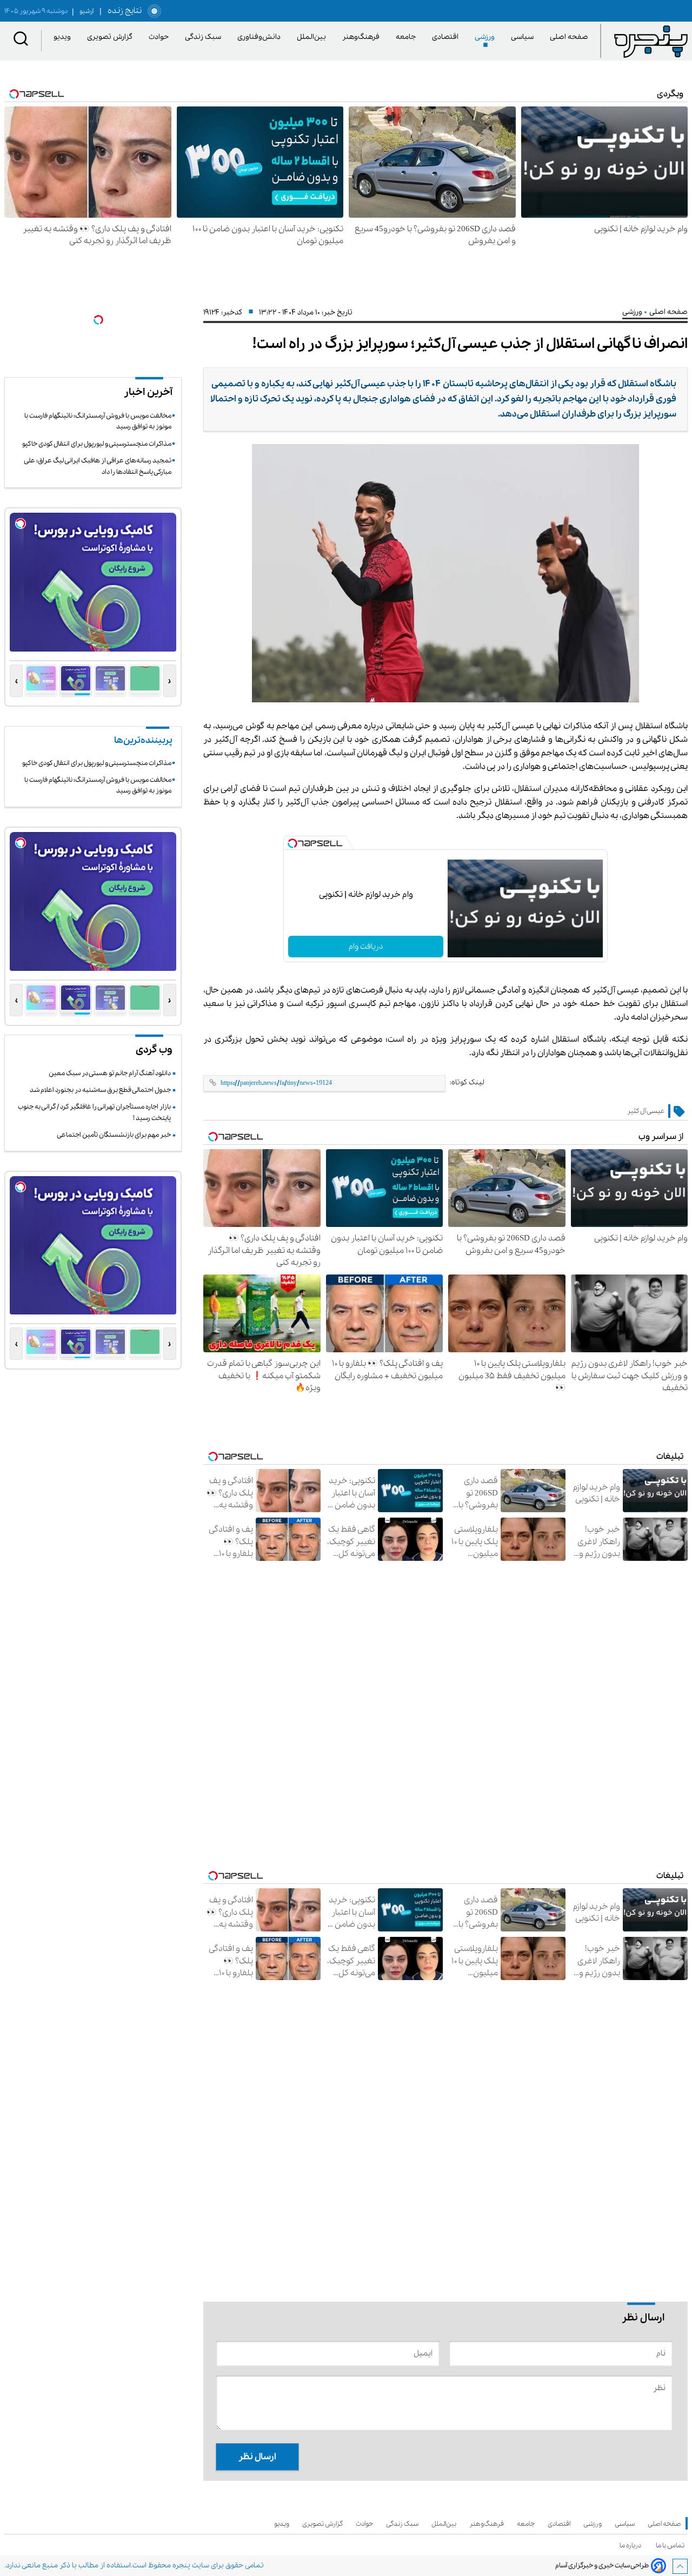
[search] (21, 41)
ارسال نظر (257, 2457)
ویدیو (64, 37)
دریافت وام (366, 947)
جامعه (408, 37)
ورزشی (487, 37)
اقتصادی (447, 37)
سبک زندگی (205, 37)
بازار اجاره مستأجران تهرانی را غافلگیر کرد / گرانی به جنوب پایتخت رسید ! (94, 1112)
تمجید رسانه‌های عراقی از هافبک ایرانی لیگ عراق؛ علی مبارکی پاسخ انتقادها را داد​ (98, 466)
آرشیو (83, 11)
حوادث (161, 37)
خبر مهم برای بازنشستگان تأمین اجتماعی (114, 1135)
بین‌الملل (313, 37)
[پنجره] (651, 41)
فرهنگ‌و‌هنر (363, 37)
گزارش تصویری (112, 37)
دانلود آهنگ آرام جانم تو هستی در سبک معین (110, 1073)
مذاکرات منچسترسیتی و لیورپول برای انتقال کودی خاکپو (97, 444)
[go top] (680, 2566)
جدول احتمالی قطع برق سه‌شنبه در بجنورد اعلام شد (100, 1090)
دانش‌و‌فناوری (261, 37)
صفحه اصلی (569, 37)
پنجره (181, 2565)
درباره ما (632, 2545)
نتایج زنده (123, 11)
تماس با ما (672, 2545)
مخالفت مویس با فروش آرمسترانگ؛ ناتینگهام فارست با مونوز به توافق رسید (98, 421)
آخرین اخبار (148, 392)
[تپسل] (292, 843)
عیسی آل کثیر (646, 1111)
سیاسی (524, 37)
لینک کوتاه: (467, 1082)
